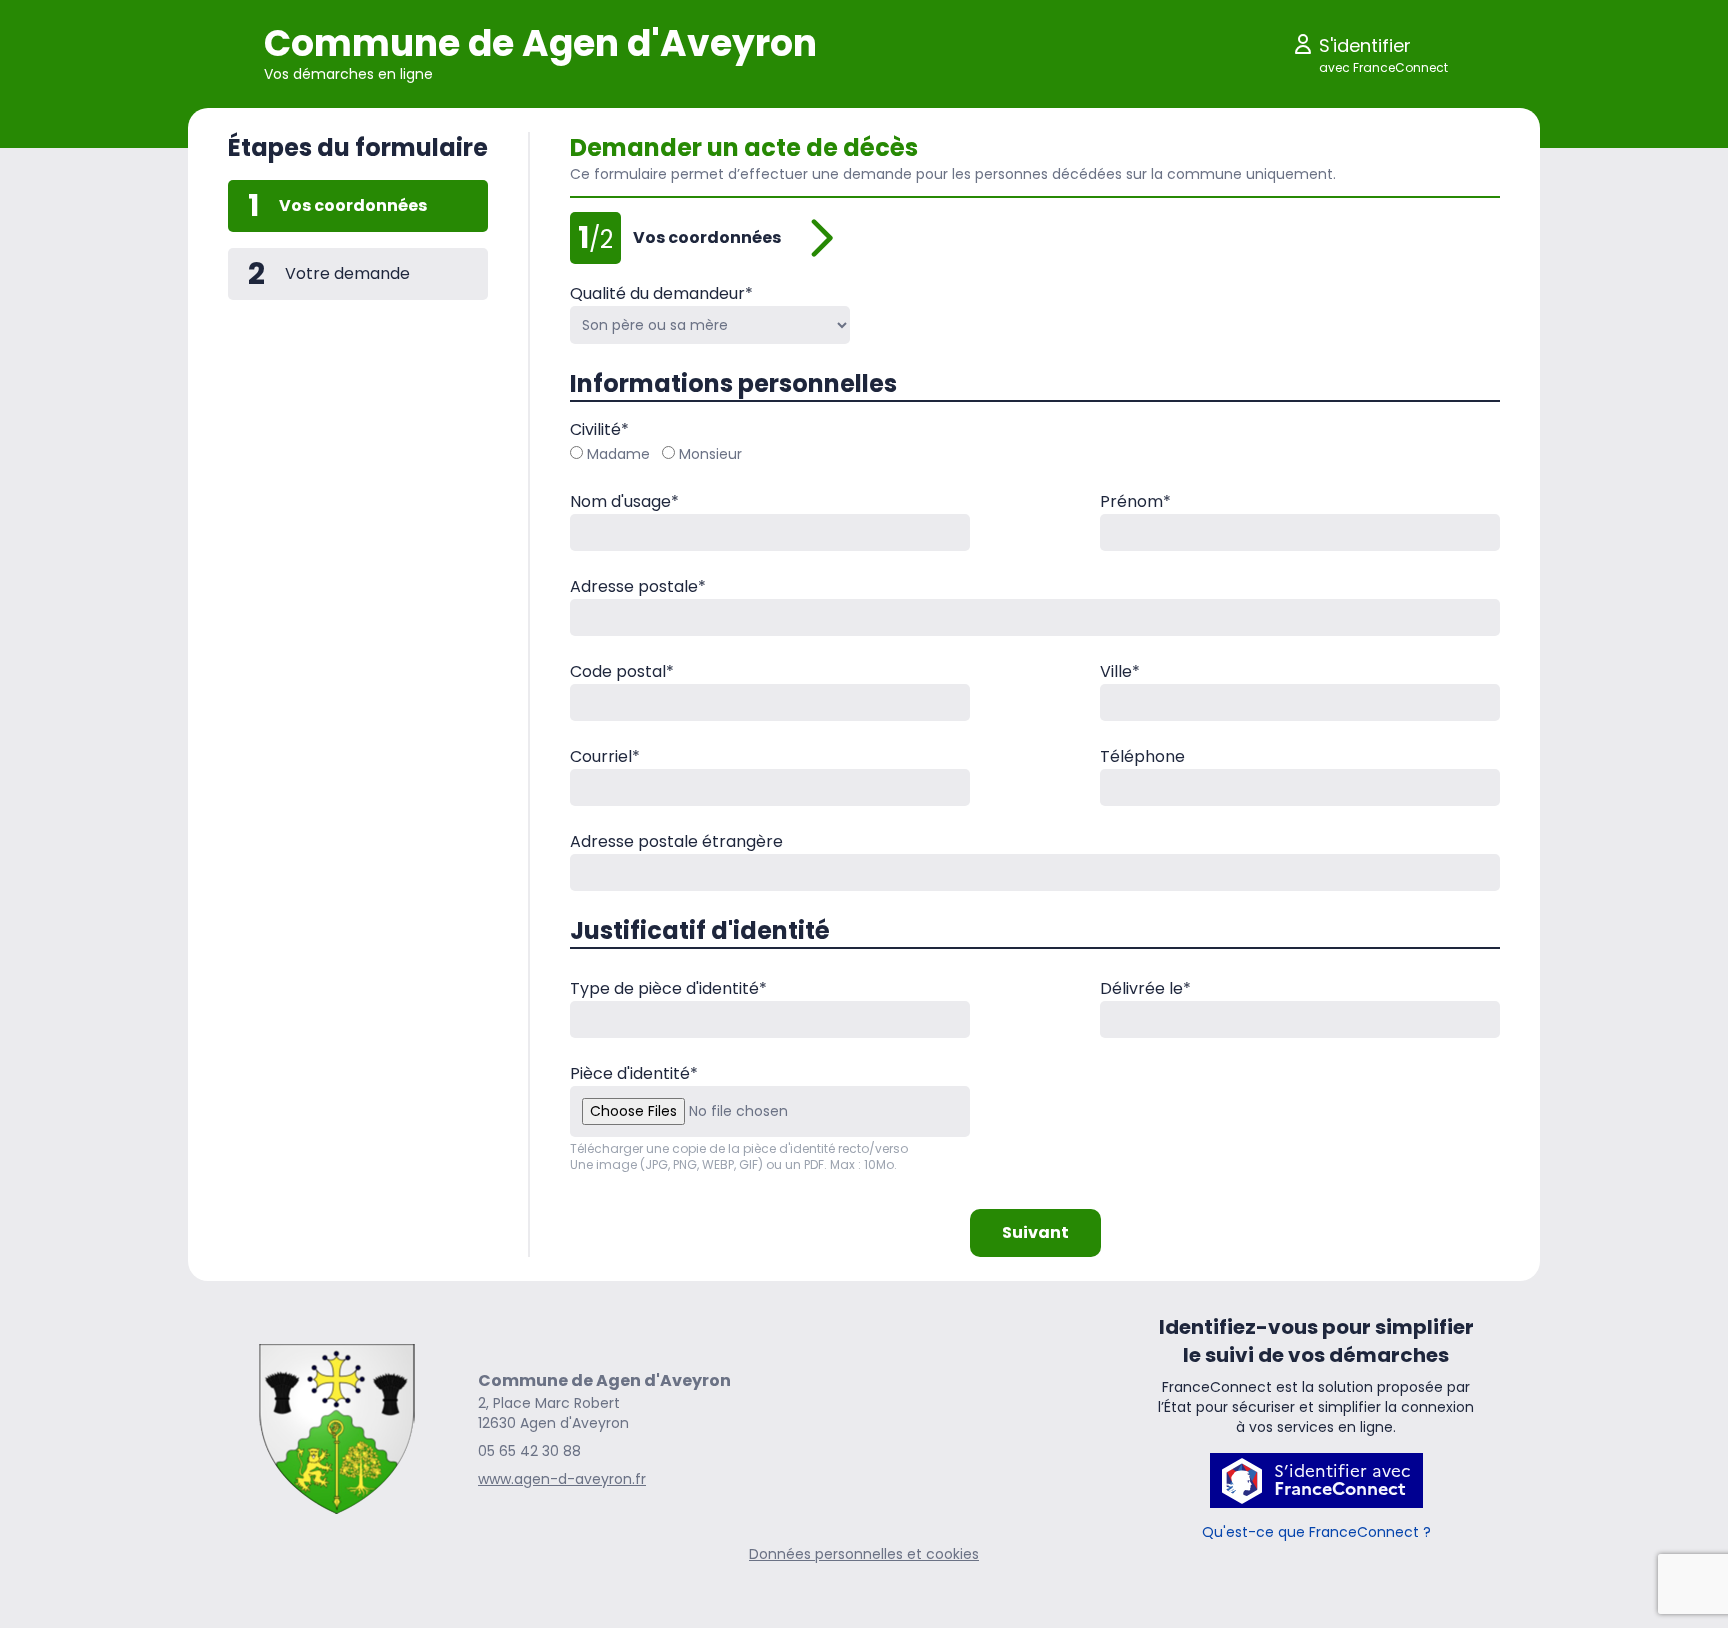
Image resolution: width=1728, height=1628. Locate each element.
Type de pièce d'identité (668, 988)
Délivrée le (1145, 988)
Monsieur (710, 454)
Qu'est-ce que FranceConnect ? (1316, 1532)
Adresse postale (638, 586)
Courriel (605, 756)
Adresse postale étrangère (676, 841)
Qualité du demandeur (661, 293)
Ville (1120, 671)
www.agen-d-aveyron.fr (562, 1479)
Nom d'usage (624, 501)
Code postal (622, 671)
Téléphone (1142, 756)
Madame (618, 454)
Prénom (1135, 501)
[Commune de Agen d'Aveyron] (337, 1429)
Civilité (599, 429)
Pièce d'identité (634, 1073)
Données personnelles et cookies (864, 1554)
